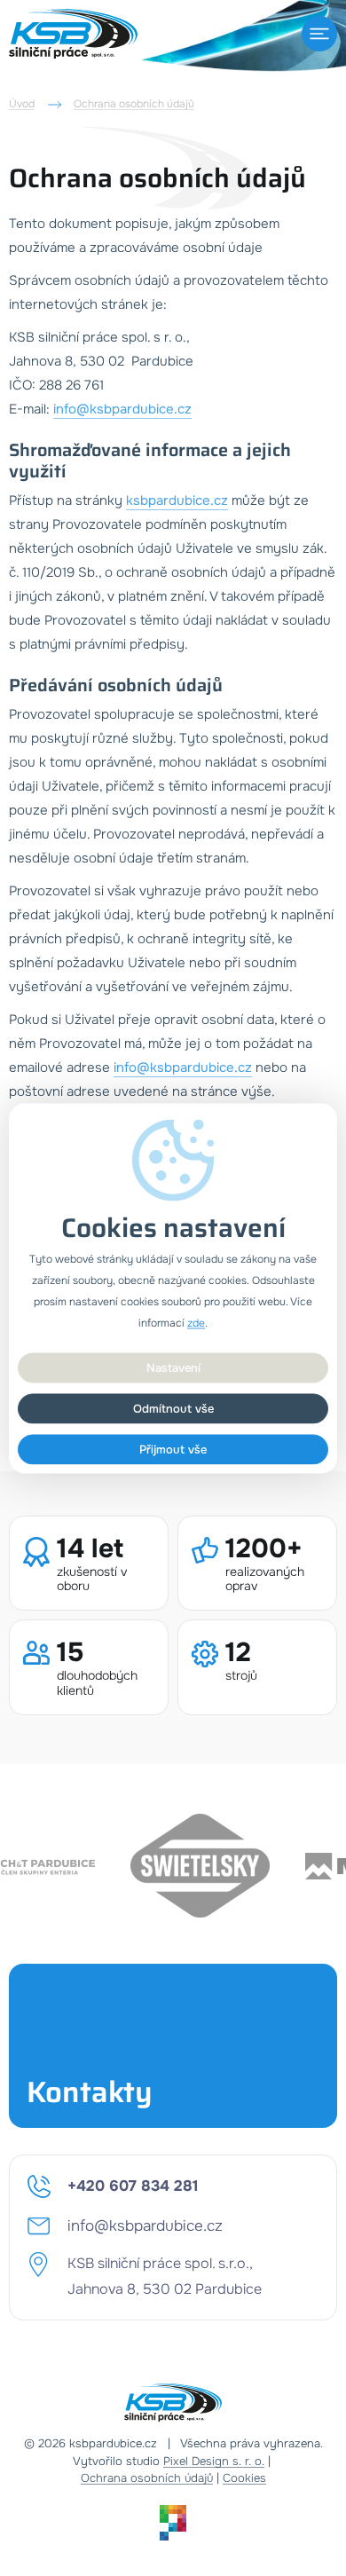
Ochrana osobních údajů (134, 104)
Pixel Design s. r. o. (214, 2462)
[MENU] (319, 34)
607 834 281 (133, 2186)
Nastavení (173, 1367)
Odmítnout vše (173, 1408)
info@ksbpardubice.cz (122, 409)
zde (196, 1323)
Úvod (22, 104)
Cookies (244, 2478)
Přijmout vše (173, 1449)
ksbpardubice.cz (177, 500)
